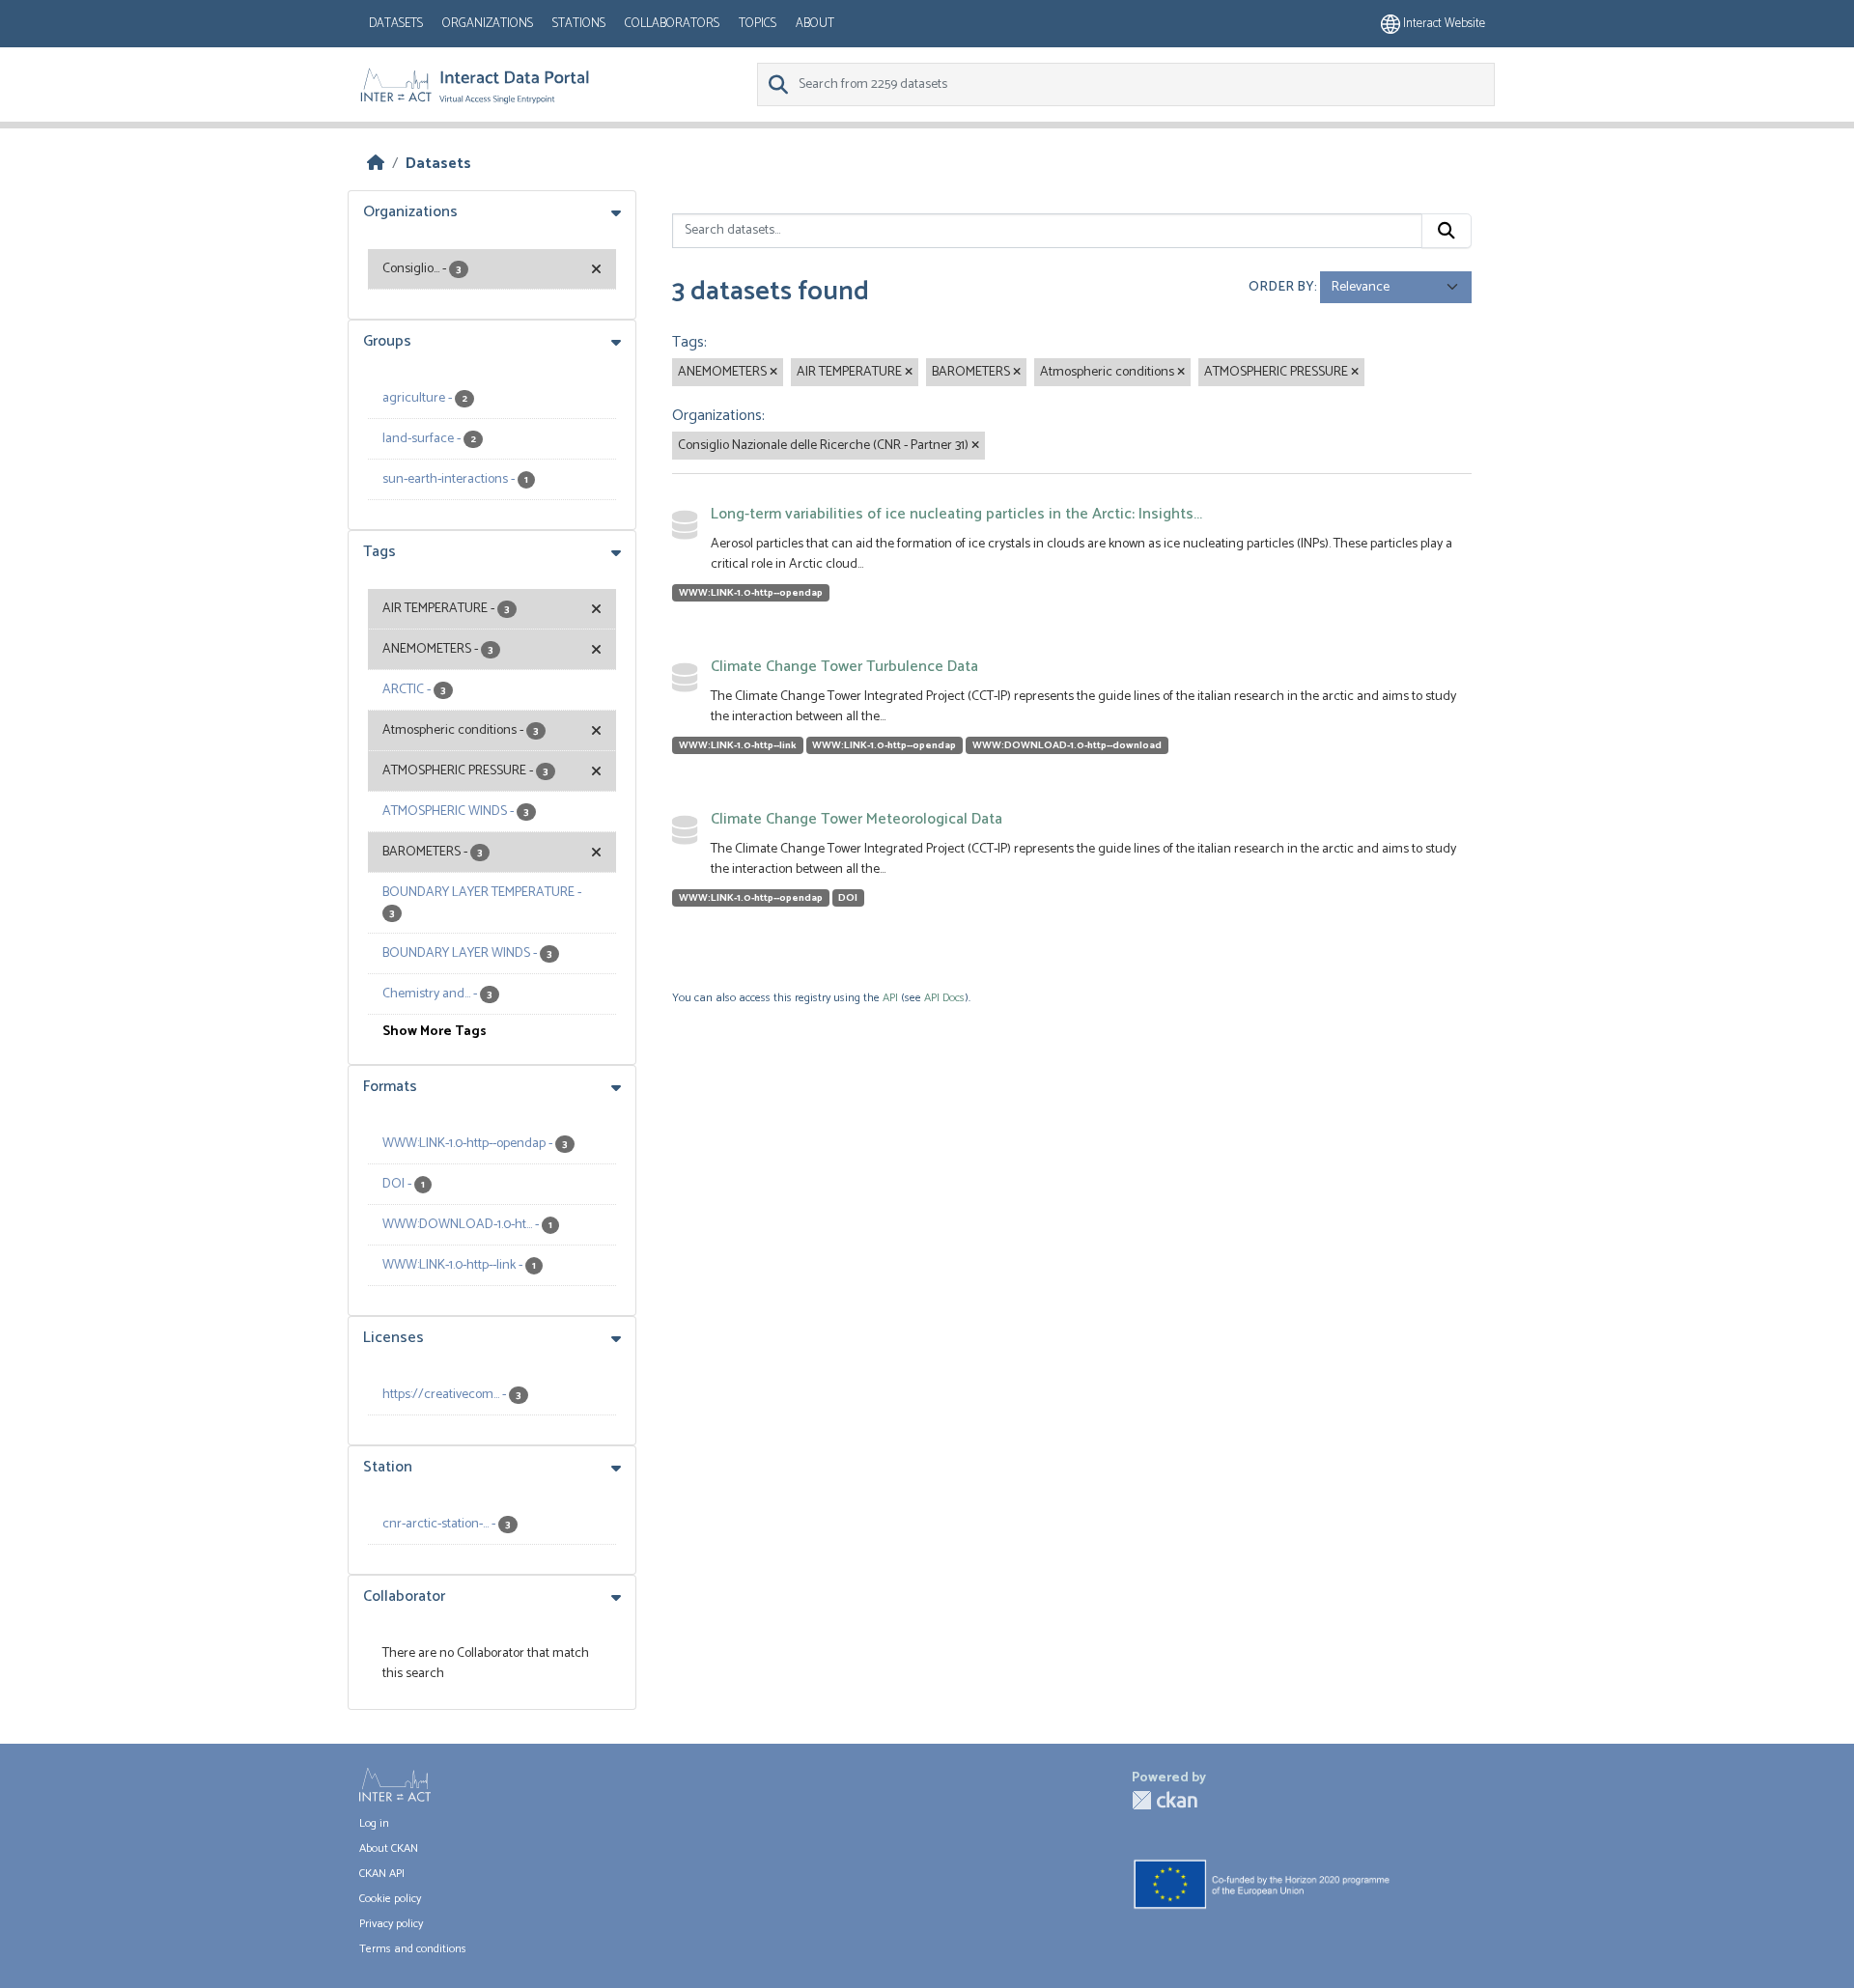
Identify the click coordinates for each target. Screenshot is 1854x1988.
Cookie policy (390, 1899)
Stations (579, 24)
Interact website (1443, 24)
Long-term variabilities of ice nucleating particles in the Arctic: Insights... (956, 514)
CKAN (1165, 1800)
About (815, 24)
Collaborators (672, 24)
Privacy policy (391, 1924)
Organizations (488, 24)
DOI (848, 898)
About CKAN (389, 1848)
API (890, 998)
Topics (758, 24)
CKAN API (382, 1874)
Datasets (396, 24)
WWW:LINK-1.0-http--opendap (751, 593)
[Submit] (1447, 231)
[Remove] (773, 373)
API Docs (944, 998)
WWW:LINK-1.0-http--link (738, 745)
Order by (1281, 287)
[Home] (376, 164)
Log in (374, 1823)
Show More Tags (435, 1032)
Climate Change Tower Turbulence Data (844, 667)
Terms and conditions (413, 1949)
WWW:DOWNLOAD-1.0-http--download (1067, 745)
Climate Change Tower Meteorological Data (857, 819)
